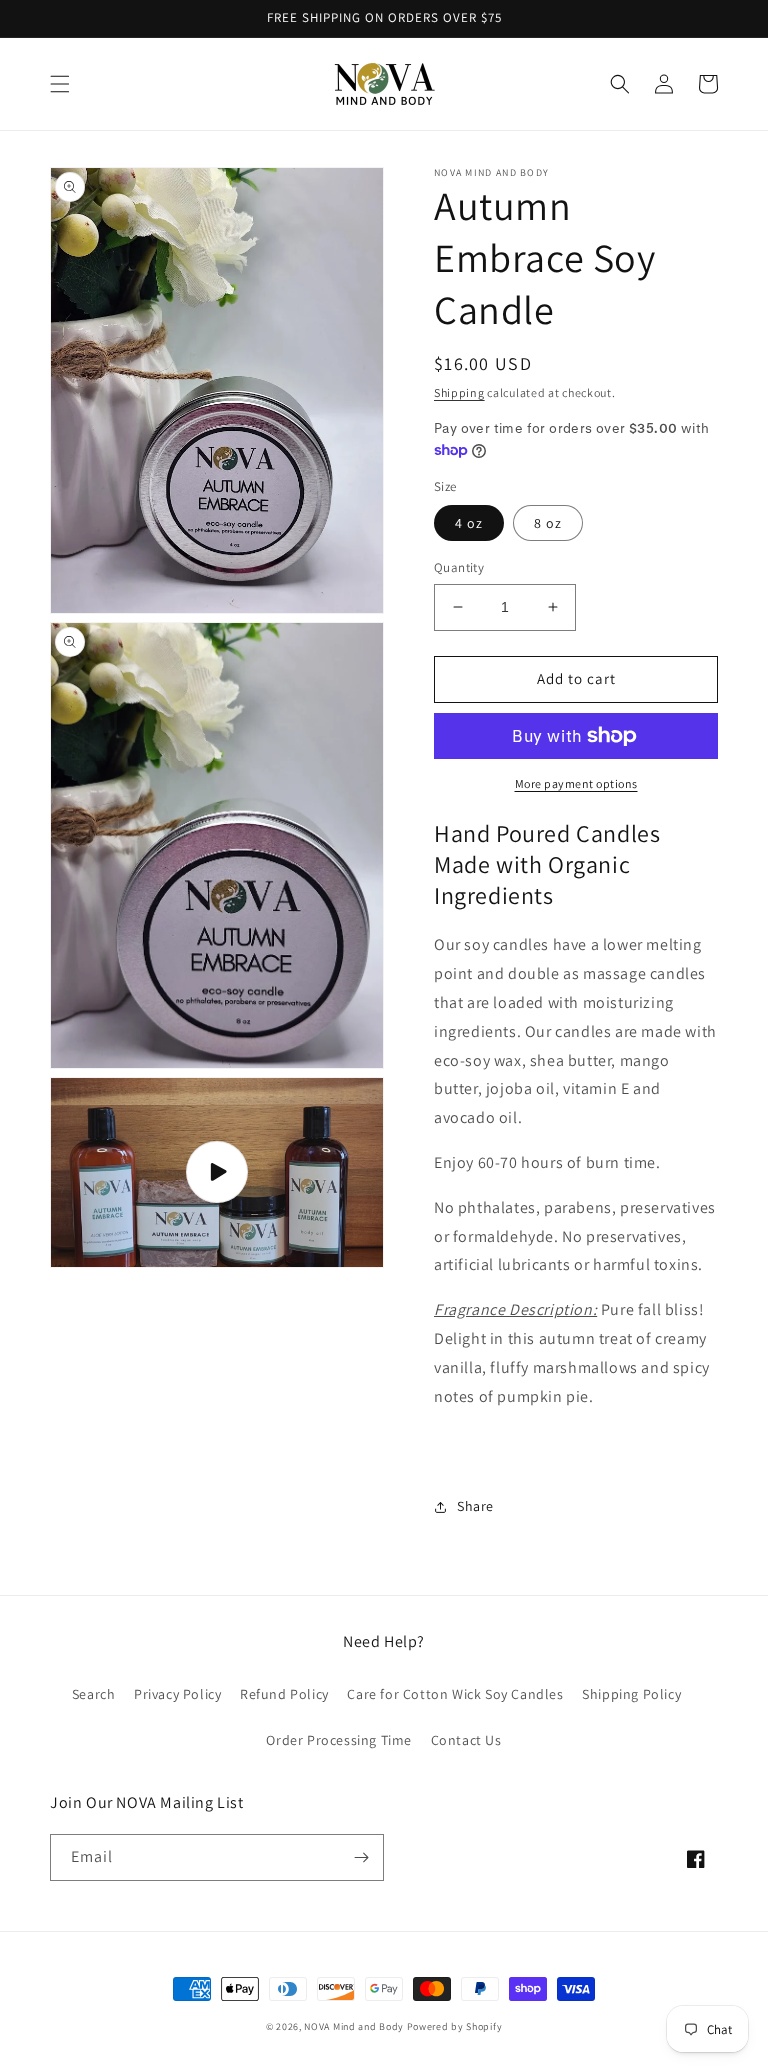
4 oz (469, 523)
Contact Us (466, 1740)
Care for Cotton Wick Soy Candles (455, 1694)
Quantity (459, 567)
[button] (60, 84)
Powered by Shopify (455, 2026)
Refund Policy (284, 1694)
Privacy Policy (177, 1694)
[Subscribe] (361, 1857)
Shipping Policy (631, 1694)
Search (94, 1694)
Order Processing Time (339, 1740)
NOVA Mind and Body (354, 2026)
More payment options (576, 783)
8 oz (548, 523)
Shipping (459, 392)
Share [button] (475, 1506)
